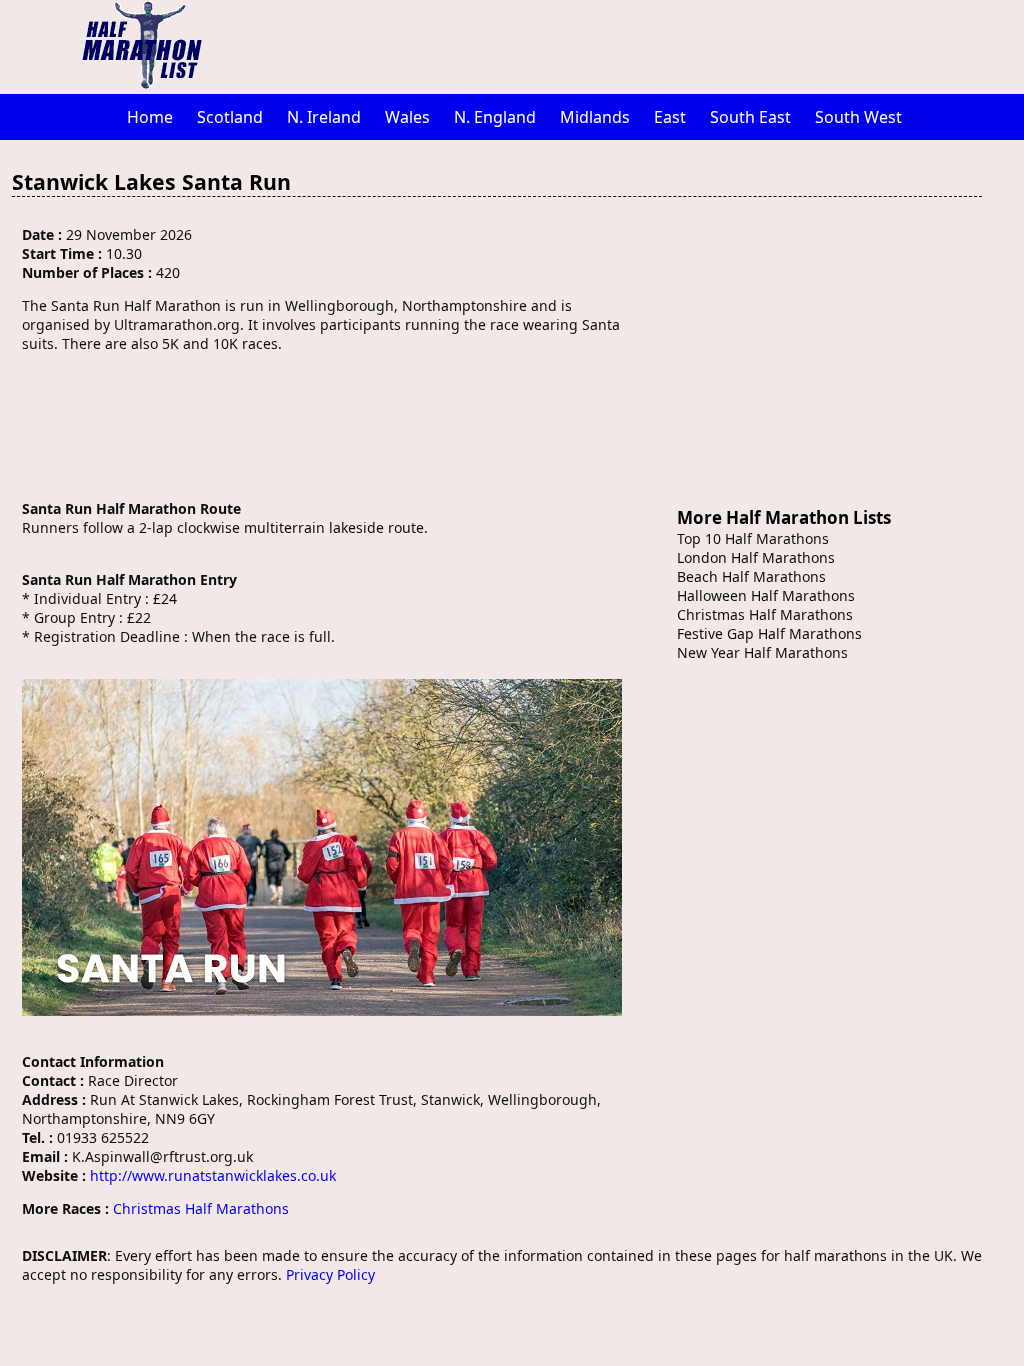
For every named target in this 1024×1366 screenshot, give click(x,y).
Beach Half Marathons (751, 576)
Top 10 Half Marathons (753, 538)
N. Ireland (324, 117)
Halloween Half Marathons (766, 595)
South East (750, 117)
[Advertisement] (617, 45)
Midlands (595, 117)
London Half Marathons (756, 557)
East (670, 117)
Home (150, 117)
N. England (495, 117)
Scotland (230, 117)
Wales (407, 117)
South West (858, 117)
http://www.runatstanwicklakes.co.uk (213, 1175)
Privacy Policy (330, 1274)
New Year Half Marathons (762, 652)
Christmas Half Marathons (201, 1208)
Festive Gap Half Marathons (769, 633)
